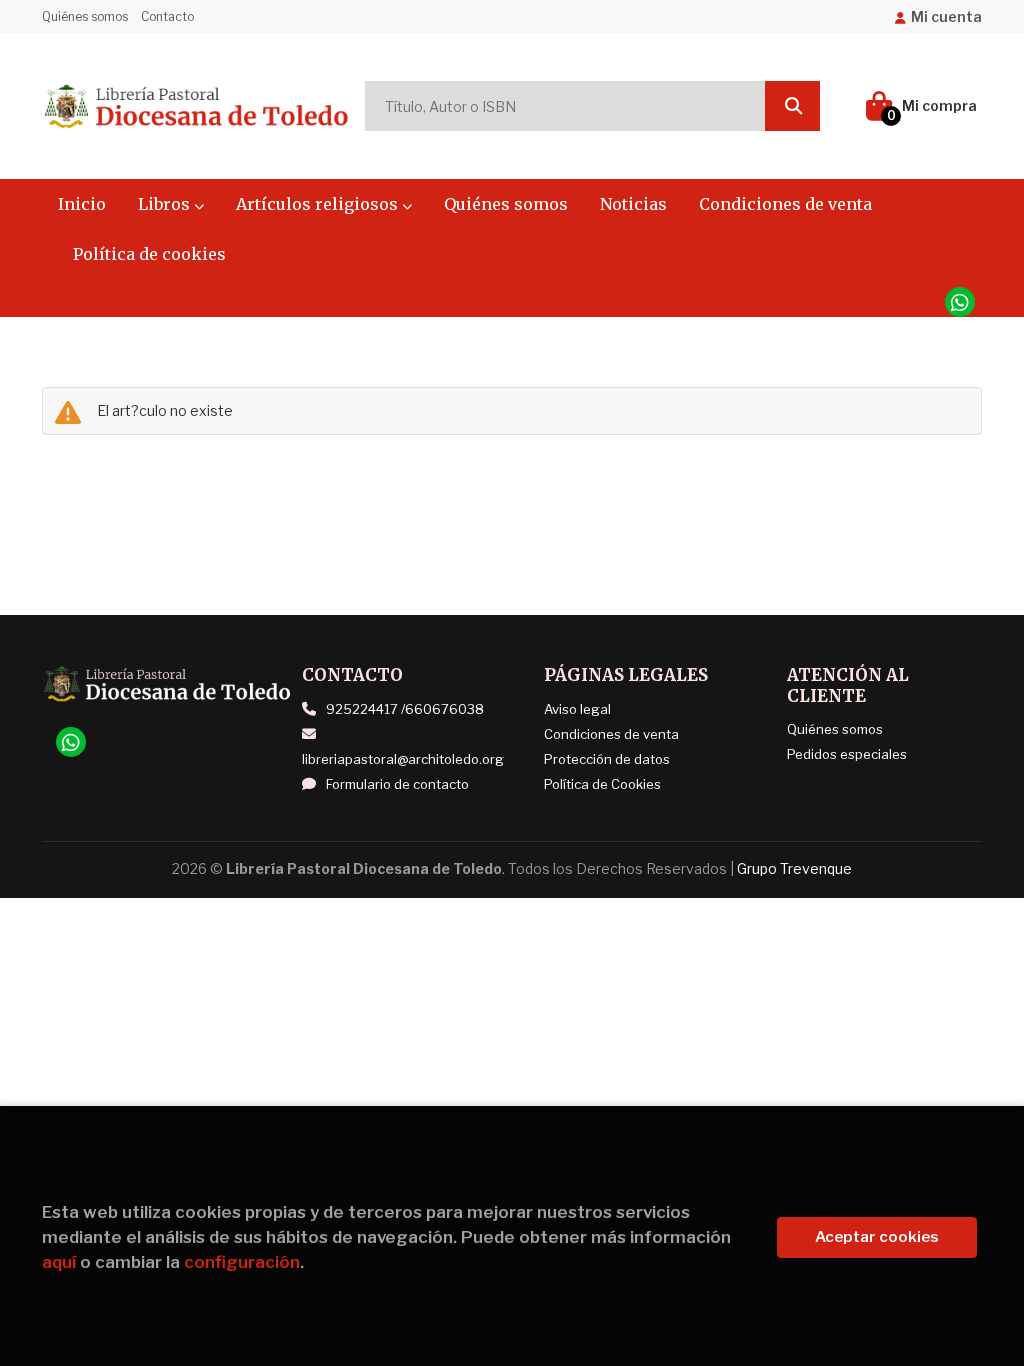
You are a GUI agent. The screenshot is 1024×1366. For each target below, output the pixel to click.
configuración (242, 1262)
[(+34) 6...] (960, 302)
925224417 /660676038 (405, 709)
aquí (59, 1262)
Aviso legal (577, 709)
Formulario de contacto (397, 784)
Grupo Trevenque (794, 868)
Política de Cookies (602, 784)
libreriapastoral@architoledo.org (403, 759)
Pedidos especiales (847, 754)
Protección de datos (607, 759)
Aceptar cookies (877, 1237)
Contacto (167, 16)
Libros (166, 204)
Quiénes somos (85, 16)
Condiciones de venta (611, 734)
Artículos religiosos (319, 204)
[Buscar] (792, 106)
